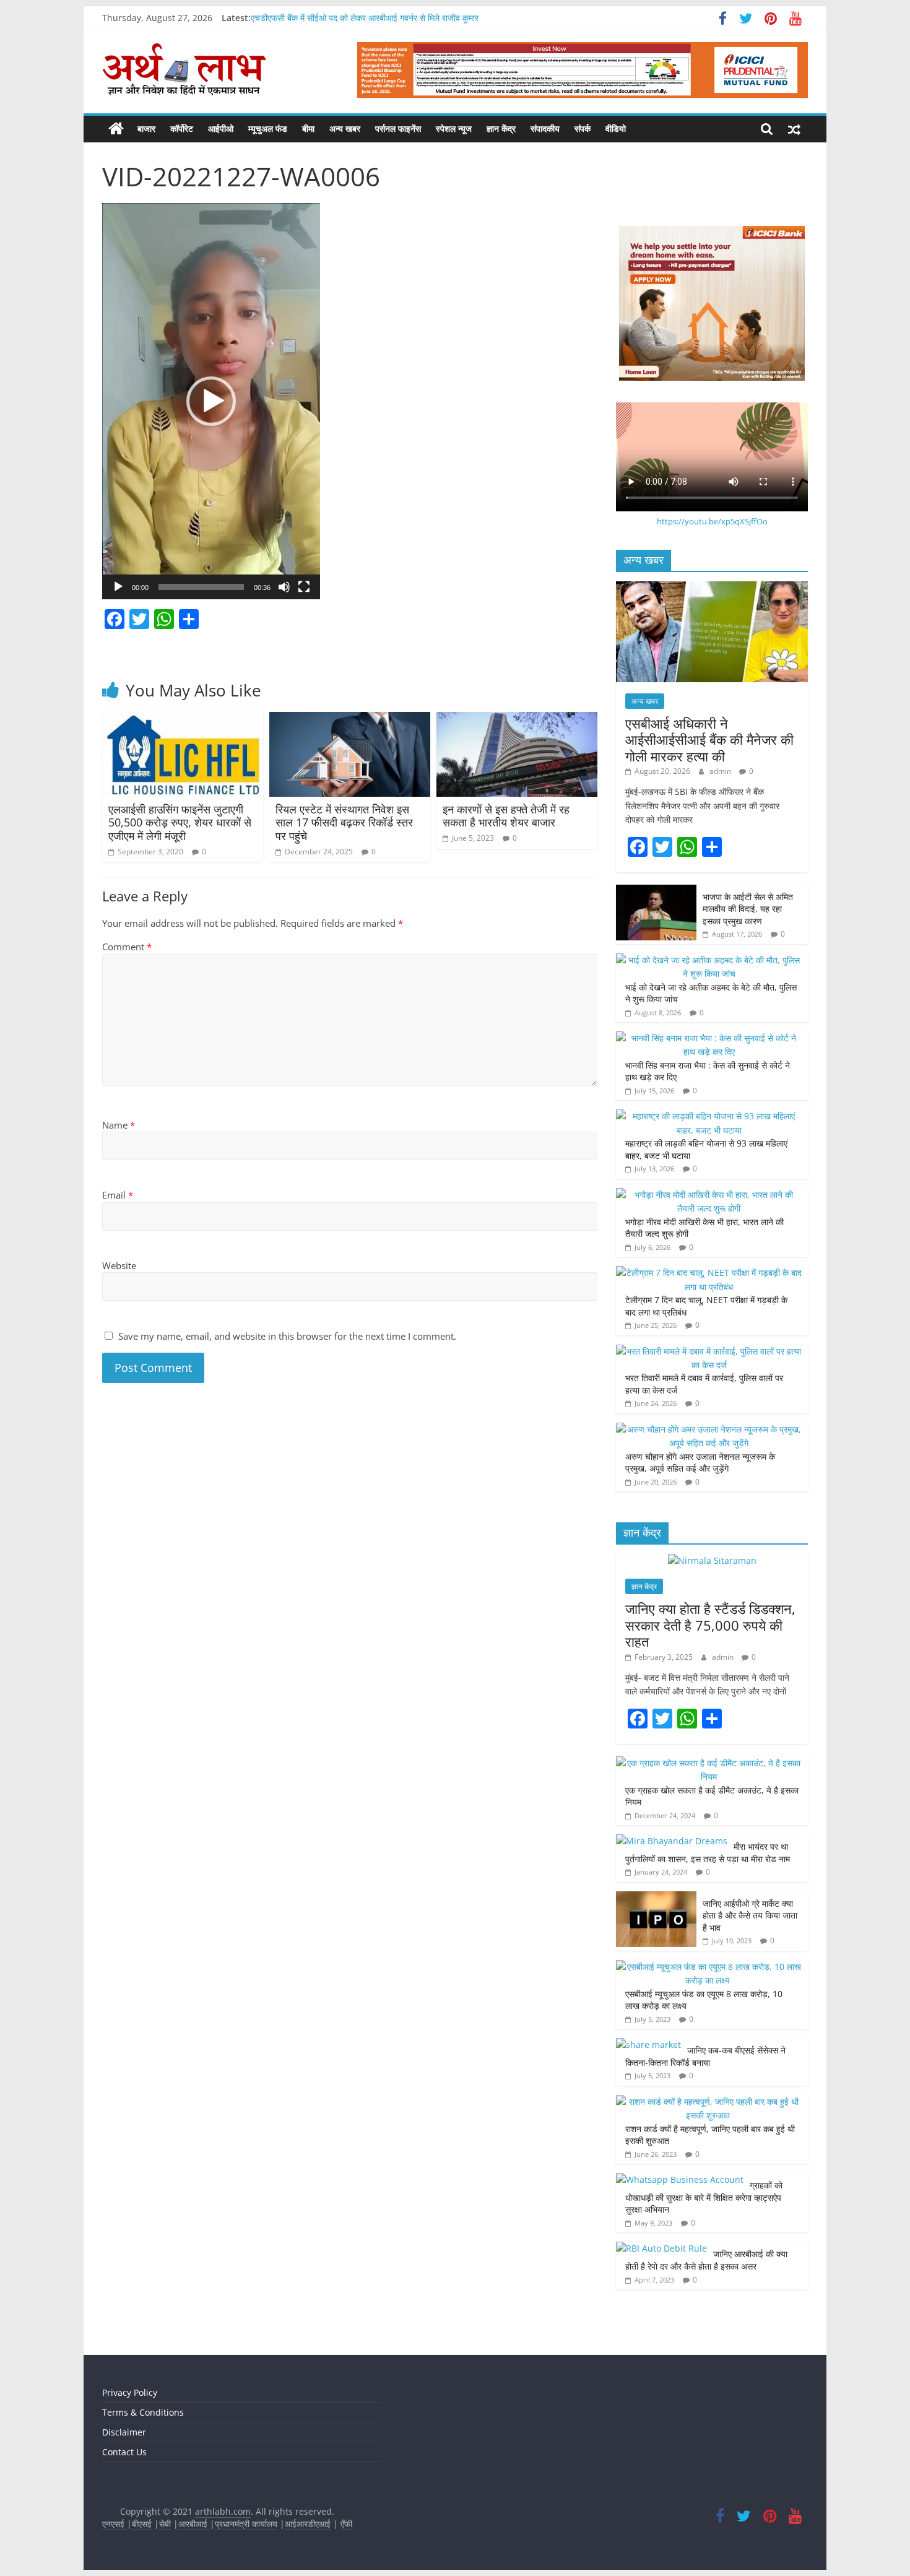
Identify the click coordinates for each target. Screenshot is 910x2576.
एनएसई (115, 2524)
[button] (211, 401)
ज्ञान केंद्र (501, 128)
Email (118, 1195)
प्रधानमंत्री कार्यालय (246, 2524)
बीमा (308, 128)
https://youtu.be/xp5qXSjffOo (712, 521)
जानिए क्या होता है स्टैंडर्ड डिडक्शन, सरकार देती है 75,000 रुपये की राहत (710, 1625)
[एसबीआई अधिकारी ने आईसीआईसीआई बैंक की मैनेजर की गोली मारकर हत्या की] (712, 588)
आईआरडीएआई (308, 2524)
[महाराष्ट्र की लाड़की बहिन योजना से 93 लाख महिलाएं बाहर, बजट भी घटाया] (709, 1116)
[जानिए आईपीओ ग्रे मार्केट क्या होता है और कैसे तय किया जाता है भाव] (656, 1898)
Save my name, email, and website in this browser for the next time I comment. (287, 1336)
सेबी (165, 2524)
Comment (127, 947)
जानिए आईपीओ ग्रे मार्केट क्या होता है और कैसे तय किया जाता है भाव (750, 1915)
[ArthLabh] (116, 129)
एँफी (346, 2524)
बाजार (146, 128)
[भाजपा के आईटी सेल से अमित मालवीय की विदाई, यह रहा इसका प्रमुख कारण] (656, 891)
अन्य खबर (345, 128)
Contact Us (124, 2452)
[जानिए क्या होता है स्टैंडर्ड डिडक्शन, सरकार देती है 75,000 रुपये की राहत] (712, 1560)
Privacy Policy (130, 2392)
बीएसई (142, 2524)
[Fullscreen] (304, 587)
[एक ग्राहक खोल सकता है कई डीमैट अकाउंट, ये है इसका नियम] (709, 1763)
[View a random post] (794, 129)
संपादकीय (545, 128)
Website (119, 1265)
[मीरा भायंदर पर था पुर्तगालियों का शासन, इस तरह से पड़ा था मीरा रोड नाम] (672, 1841)
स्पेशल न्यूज (454, 128)
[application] (211, 401)
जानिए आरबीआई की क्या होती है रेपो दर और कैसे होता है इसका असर (706, 2260)
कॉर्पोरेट (182, 128)
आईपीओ (221, 128)
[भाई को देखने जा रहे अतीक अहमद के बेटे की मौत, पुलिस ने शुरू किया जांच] (709, 960)
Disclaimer (124, 2432)
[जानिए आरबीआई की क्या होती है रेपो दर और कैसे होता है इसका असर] (661, 2248)
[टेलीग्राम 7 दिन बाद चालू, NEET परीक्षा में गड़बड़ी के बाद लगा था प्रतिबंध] (709, 1273)
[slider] (201, 587)
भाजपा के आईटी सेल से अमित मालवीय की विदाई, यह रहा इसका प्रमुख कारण (748, 909)
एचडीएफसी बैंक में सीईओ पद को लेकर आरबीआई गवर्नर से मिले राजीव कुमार (365, 18)
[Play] (118, 587)
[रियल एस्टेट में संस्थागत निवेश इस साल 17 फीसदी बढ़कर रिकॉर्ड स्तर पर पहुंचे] (350, 719)
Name (119, 1125)
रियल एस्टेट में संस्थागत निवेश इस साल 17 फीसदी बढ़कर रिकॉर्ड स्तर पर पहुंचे (344, 822)
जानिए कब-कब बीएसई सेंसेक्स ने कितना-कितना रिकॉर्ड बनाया (705, 2056)
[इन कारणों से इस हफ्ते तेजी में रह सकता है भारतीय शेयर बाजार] (517, 719)
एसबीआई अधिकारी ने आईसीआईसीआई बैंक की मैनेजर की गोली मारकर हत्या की (709, 739)
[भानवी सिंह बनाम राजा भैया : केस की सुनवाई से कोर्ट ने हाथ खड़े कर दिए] (709, 1038)
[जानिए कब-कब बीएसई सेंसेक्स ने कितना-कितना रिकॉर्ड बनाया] (648, 2045)
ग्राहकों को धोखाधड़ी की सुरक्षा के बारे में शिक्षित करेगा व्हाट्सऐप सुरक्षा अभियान (704, 2197)
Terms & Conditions (143, 2412)
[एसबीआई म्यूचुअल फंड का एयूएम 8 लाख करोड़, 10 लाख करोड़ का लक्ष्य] (709, 1967)
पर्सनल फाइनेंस (398, 128)
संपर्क (583, 128)
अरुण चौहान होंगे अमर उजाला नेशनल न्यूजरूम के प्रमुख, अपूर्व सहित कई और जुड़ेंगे (700, 1463)
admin (721, 771)
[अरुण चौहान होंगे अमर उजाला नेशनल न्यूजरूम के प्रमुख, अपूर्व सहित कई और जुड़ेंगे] (709, 1429)
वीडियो (616, 128)
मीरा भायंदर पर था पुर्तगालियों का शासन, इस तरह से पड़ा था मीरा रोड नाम (709, 1853)
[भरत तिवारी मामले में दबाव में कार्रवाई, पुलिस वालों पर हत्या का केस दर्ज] (709, 1351)
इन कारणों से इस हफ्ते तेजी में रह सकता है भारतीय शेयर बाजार (506, 816)
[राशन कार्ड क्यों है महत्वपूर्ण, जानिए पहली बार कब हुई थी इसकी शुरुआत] (709, 2101)
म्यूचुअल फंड (268, 128)
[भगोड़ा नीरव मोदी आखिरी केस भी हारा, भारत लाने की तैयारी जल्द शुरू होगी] (709, 1195)
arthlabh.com (223, 2511)
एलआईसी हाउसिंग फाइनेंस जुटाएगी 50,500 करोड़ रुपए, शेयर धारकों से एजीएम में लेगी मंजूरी (180, 822)
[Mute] (284, 587)
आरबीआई (194, 2524)
